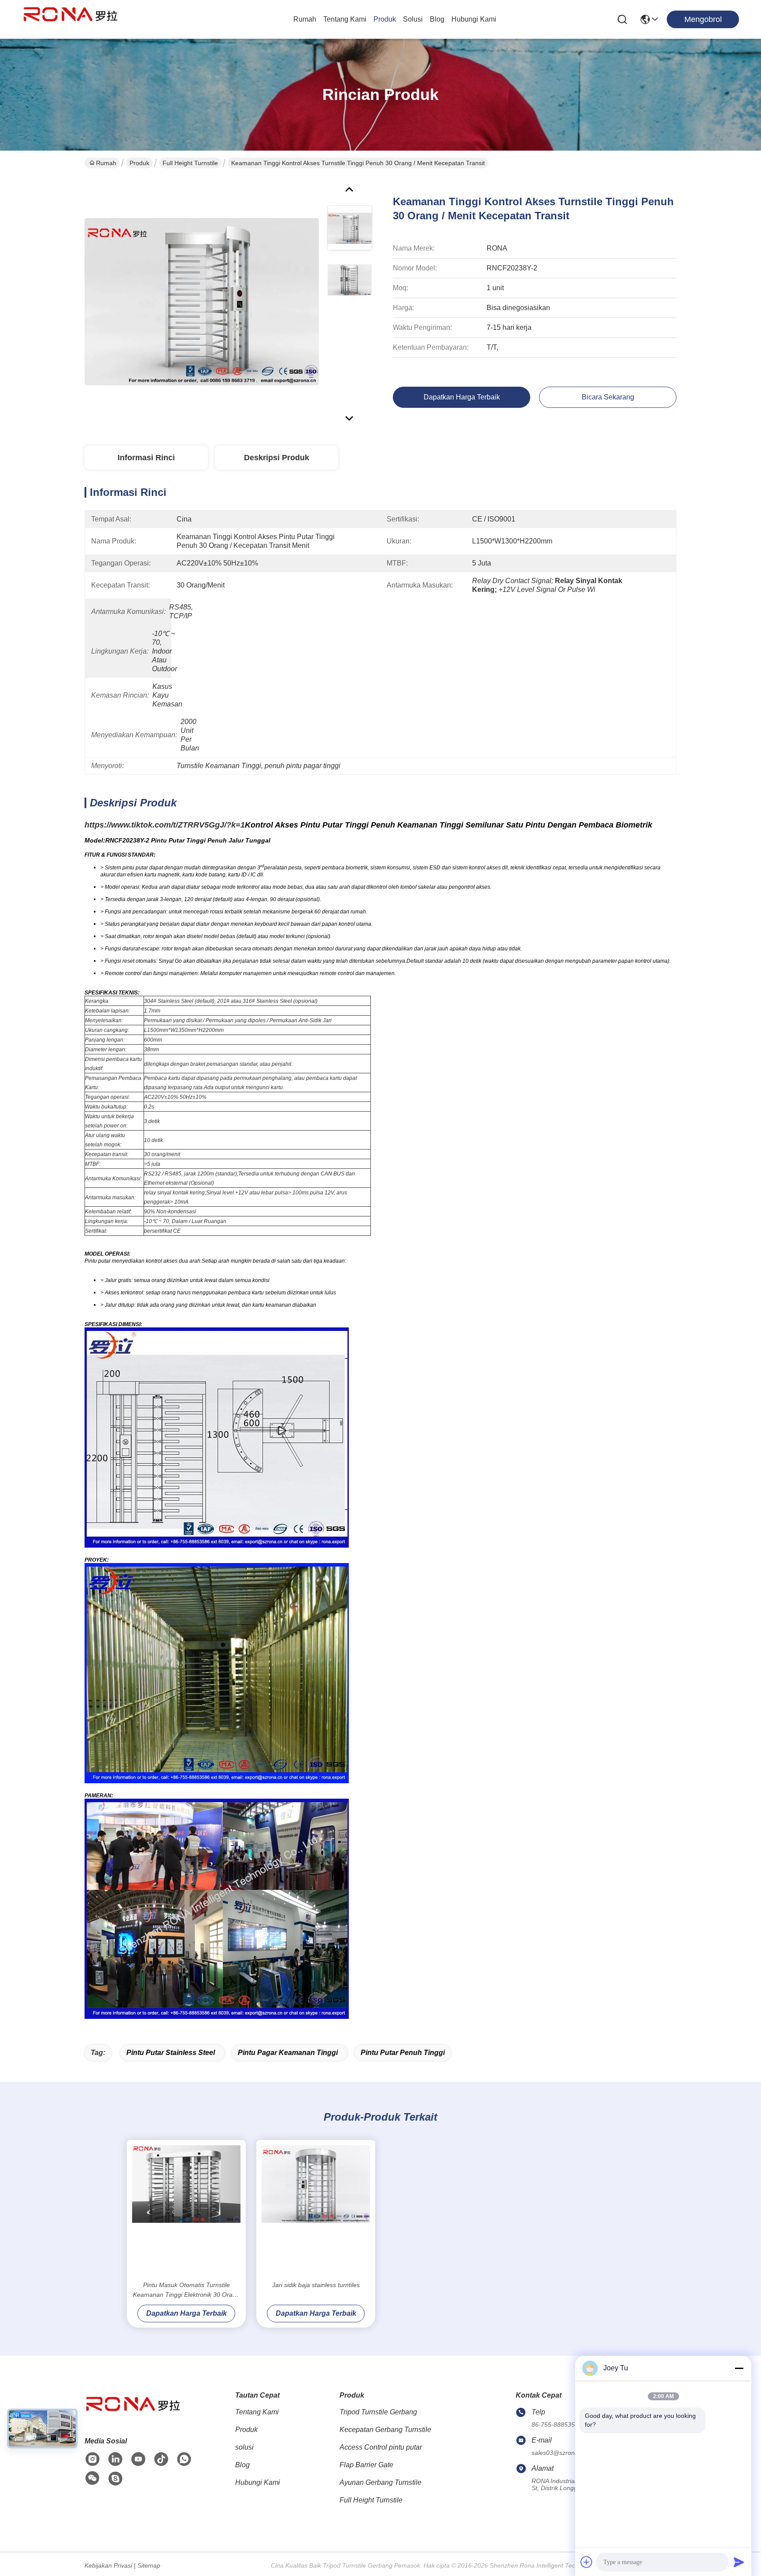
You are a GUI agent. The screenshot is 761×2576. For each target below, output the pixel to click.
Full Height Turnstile (190, 163)
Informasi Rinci (146, 458)
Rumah (305, 19)
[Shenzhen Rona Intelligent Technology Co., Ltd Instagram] (92, 2459)
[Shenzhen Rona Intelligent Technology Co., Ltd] (70, 19)
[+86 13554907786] (115, 2479)
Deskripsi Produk (277, 458)
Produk (385, 19)
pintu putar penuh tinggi (403, 2053)
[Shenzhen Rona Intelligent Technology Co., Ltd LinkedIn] (115, 2459)
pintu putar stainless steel (171, 2053)
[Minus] (739, 2368)
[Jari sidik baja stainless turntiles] (316, 2210)
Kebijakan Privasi (108, 2565)
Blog (437, 19)
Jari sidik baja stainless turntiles (316, 2285)
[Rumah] (133, 2415)
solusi (413, 19)
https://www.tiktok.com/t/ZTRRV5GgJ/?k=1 (165, 825)
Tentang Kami (345, 19)
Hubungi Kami (474, 19)
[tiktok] (161, 2459)
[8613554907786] (184, 2459)
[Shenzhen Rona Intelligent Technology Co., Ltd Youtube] (138, 2459)
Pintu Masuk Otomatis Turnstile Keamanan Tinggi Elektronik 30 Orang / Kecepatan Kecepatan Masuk (186, 2290)
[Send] (739, 2562)
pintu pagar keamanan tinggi (288, 2053)
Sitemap (149, 2565)
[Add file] (587, 2562)
